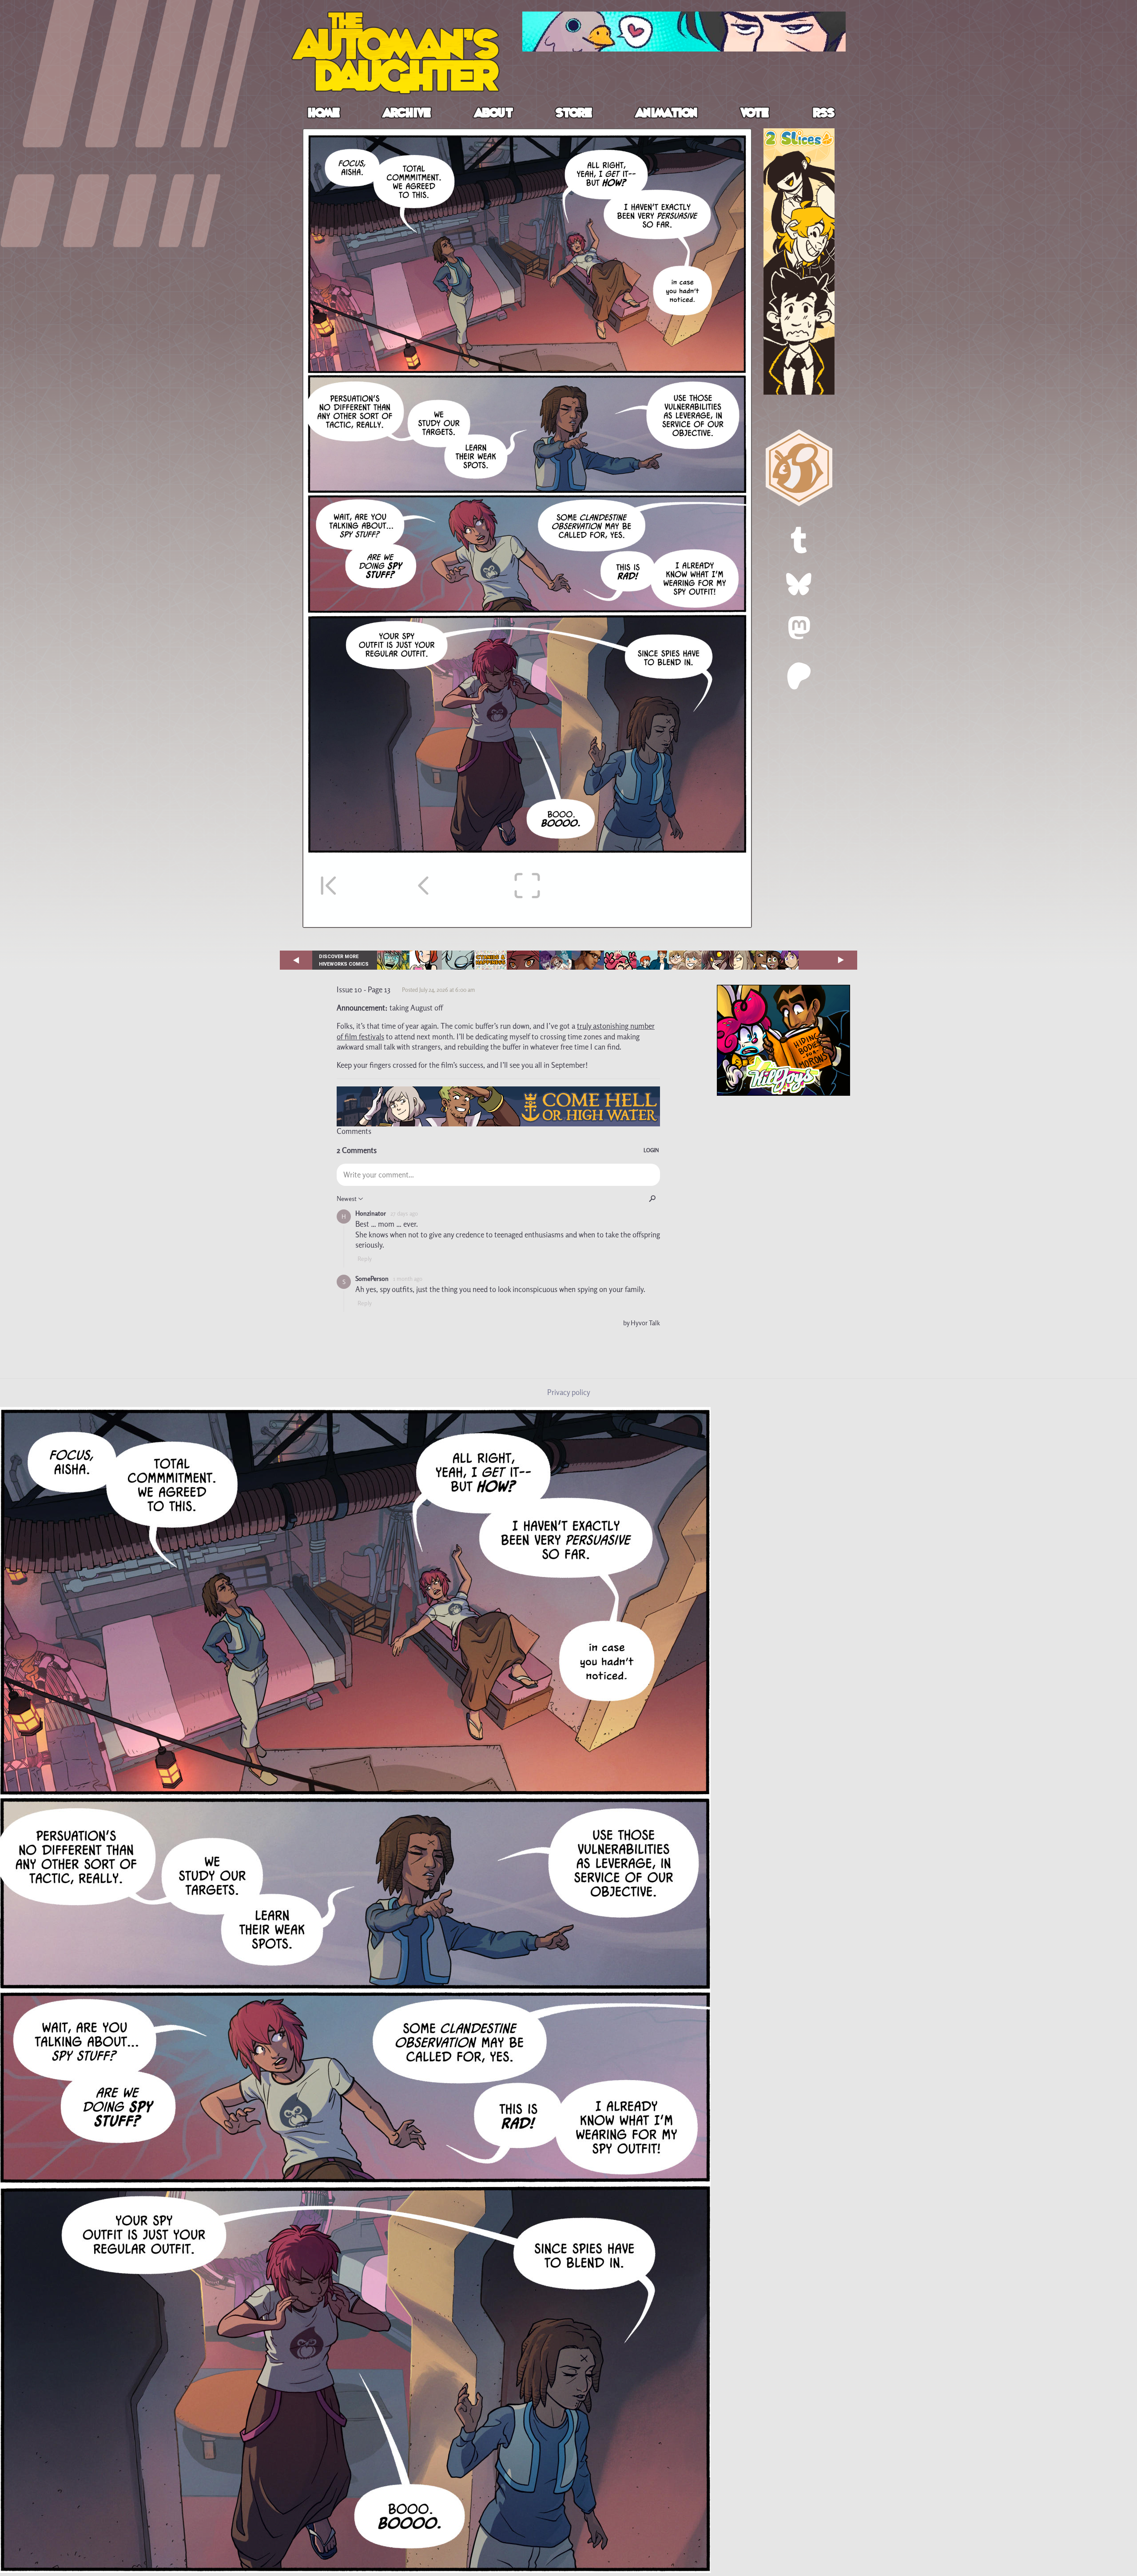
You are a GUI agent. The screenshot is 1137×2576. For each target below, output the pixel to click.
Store (574, 114)
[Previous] (431, 886)
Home (324, 114)
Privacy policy (569, 1392)
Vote (755, 114)
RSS (824, 114)
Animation (667, 114)
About (494, 114)
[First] (334, 886)
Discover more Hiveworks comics (344, 960)
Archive (408, 114)
